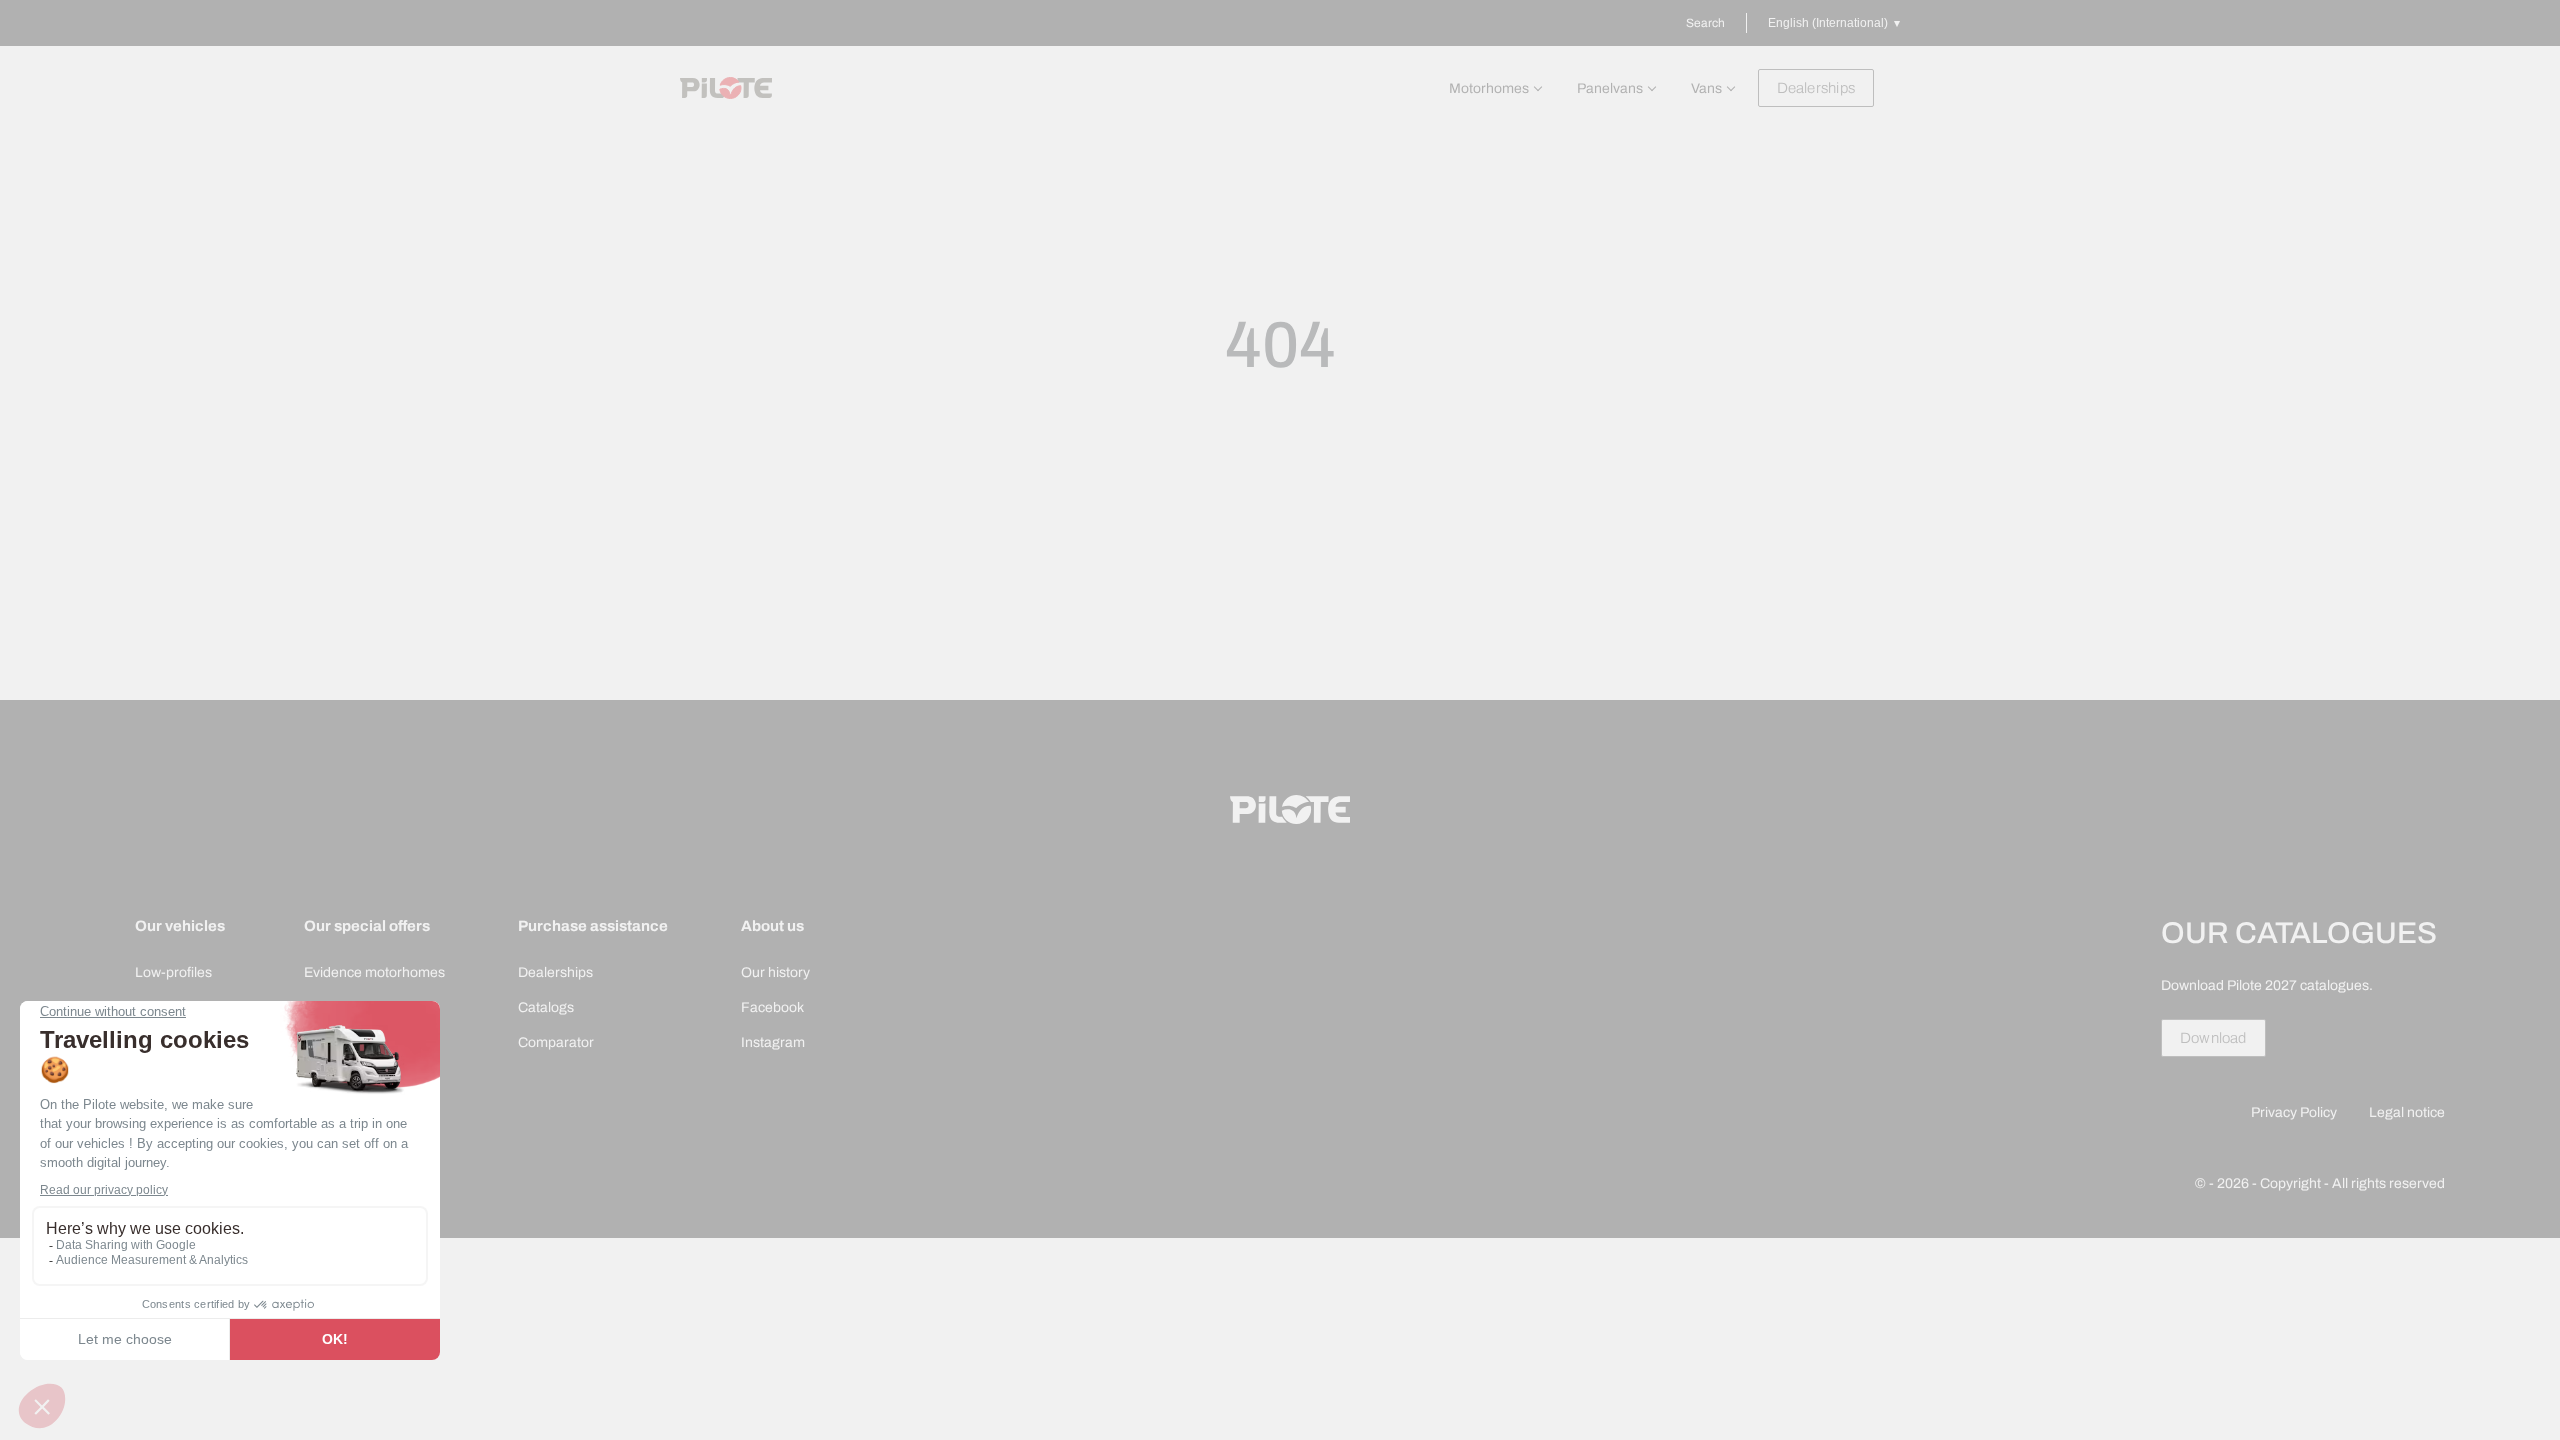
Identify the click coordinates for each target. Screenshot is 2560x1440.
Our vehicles (180, 926)
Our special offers (367, 926)
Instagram (773, 1042)
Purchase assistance (593, 926)
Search (1705, 23)
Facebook (772, 1007)
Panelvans (1610, 88)
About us (772, 926)
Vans (1706, 88)
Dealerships (1816, 88)
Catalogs (546, 1007)
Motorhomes (1489, 88)
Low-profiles (173, 972)
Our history (775, 972)
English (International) (1828, 23)
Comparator (556, 1042)
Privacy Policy (2294, 1112)
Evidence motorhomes (374, 972)
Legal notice (2407, 1112)
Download (2213, 1038)
